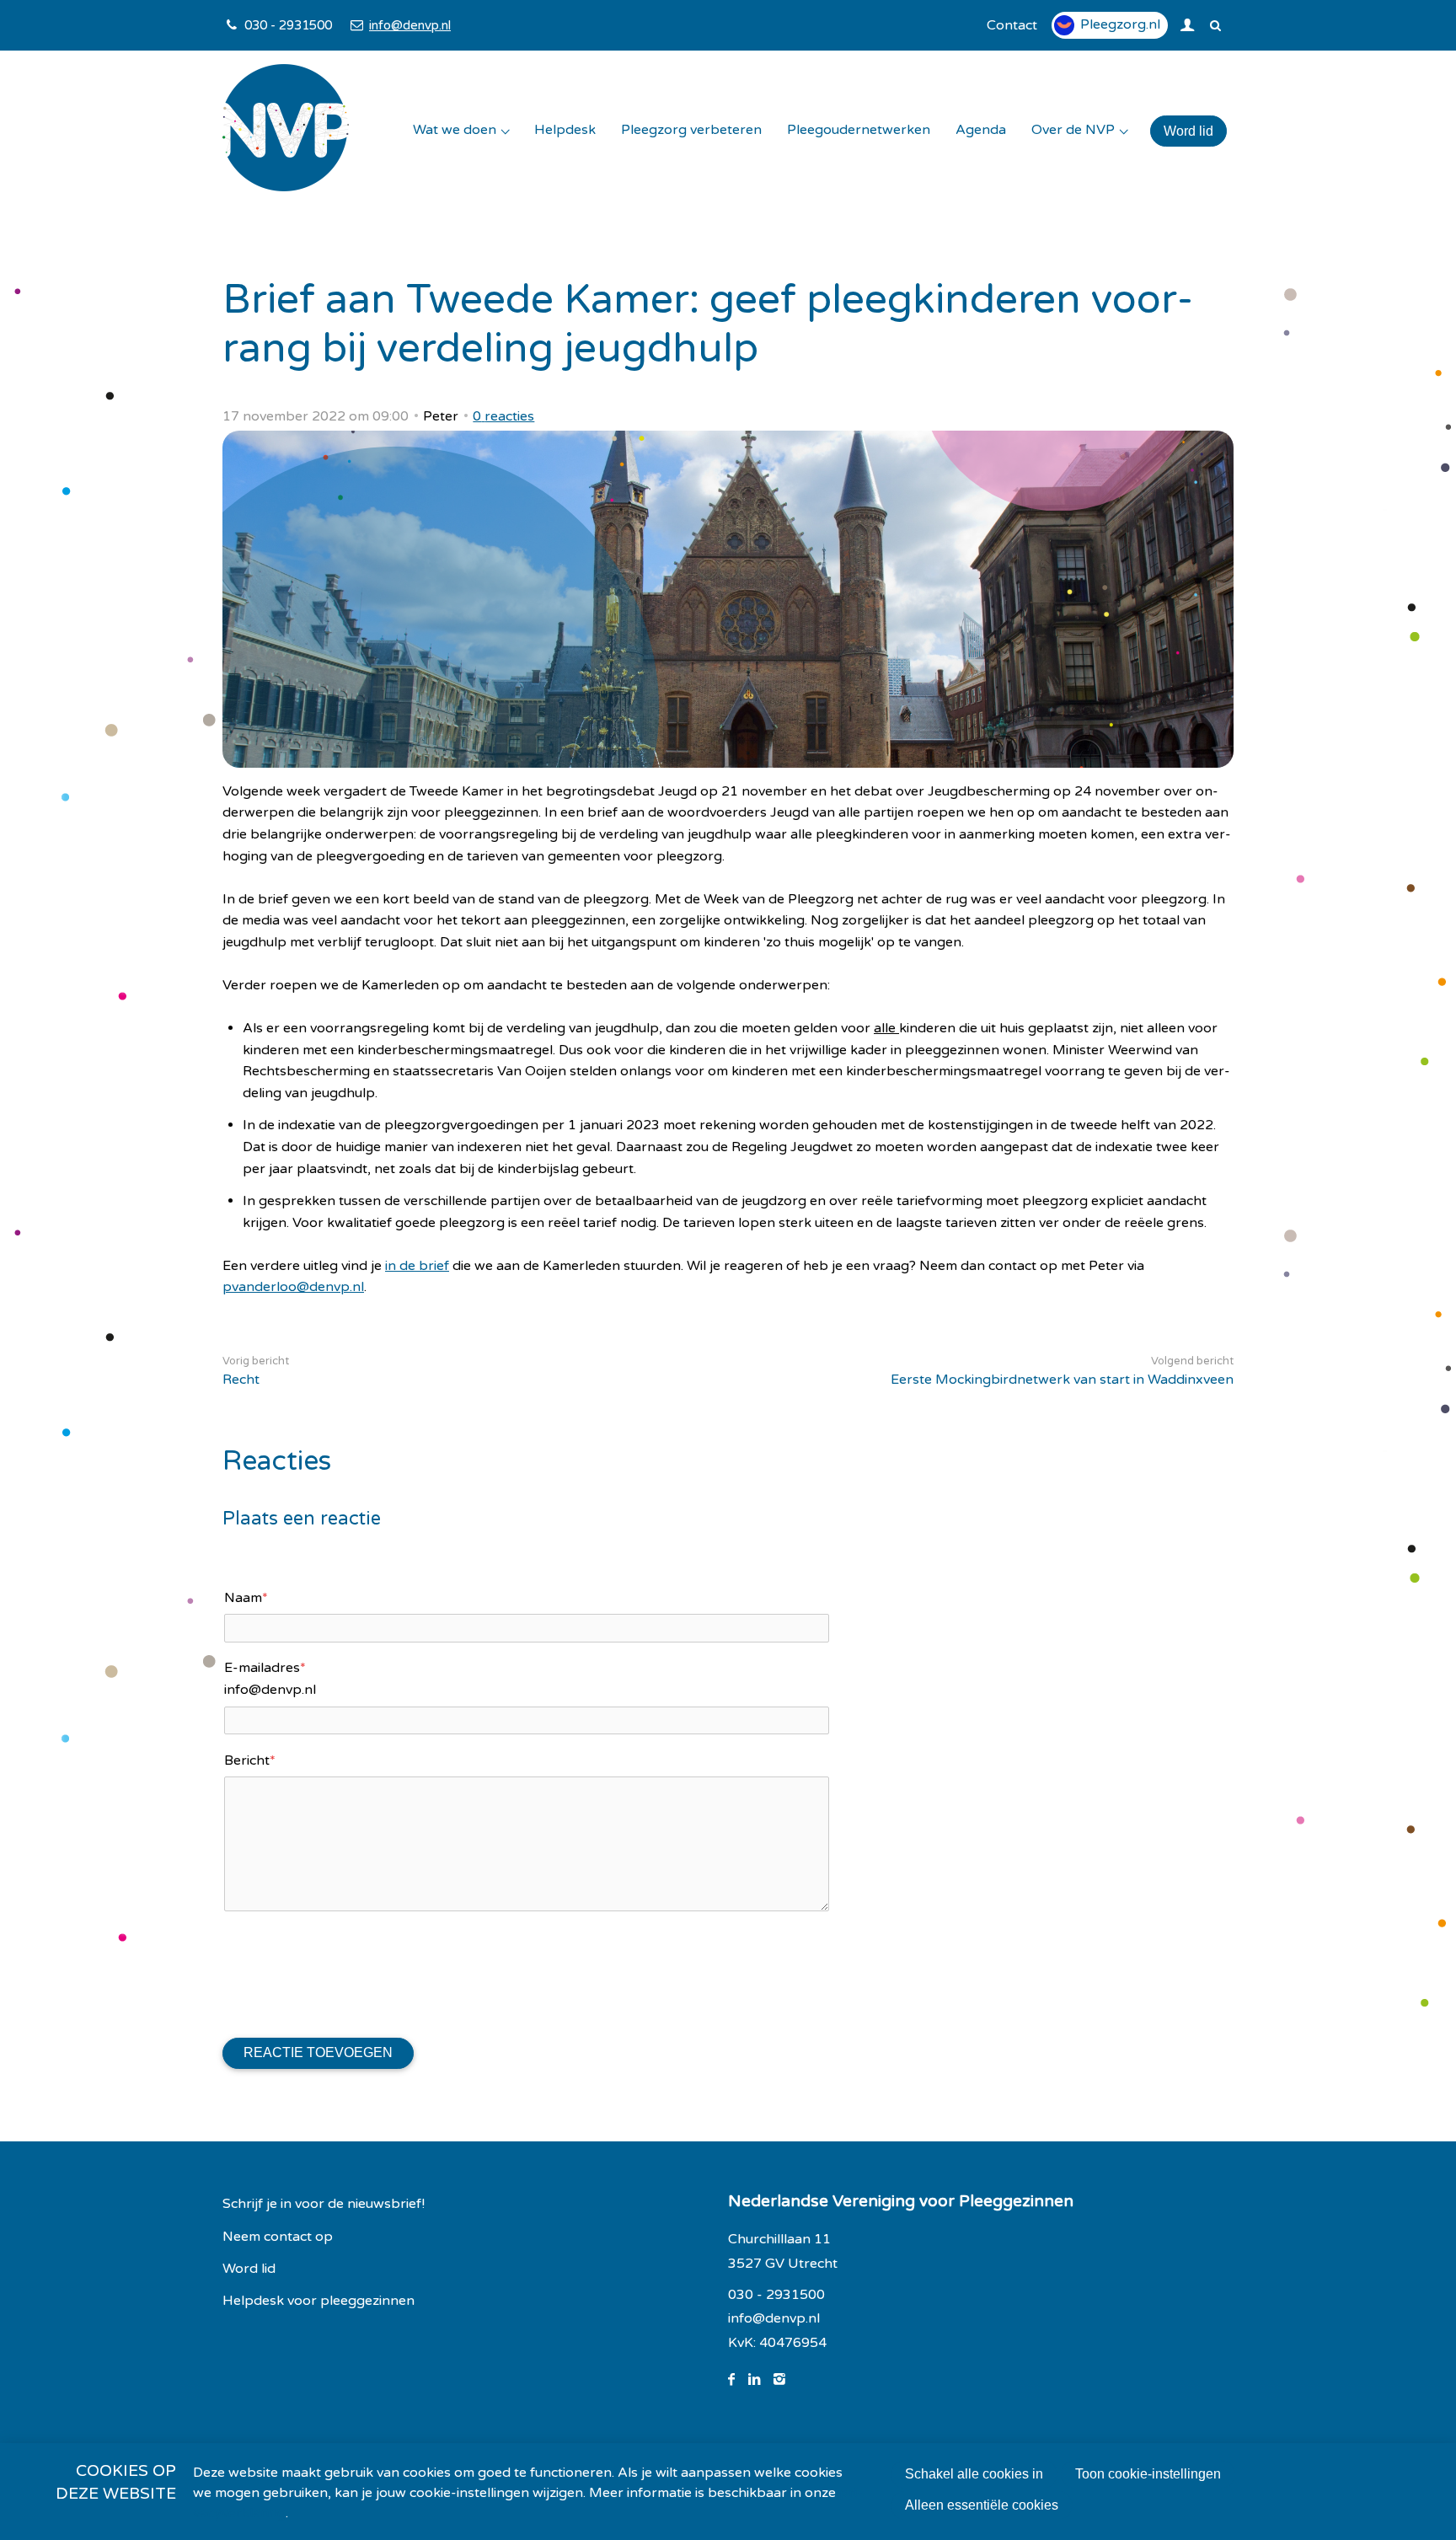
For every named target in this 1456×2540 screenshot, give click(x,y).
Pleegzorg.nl (1120, 24)
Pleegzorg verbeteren (691, 130)
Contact (1012, 25)
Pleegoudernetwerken (859, 130)
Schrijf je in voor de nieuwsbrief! (324, 2204)
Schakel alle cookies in (974, 2474)
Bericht (250, 1760)
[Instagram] (786, 2380)
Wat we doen (455, 130)
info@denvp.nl (409, 25)
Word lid (1188, 131)
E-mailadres (265, 1668)
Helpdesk (565, 130)
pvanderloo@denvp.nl (293, 1287)
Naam (246, 1598)
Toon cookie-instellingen (1148, 2474)
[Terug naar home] (286, 131)
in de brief (417, 1266)
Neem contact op (278, 2237)
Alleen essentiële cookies (982, 2505)
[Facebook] (738, 2380)
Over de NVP (1073, 130)
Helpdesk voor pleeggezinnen (318, 2301)
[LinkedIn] (761, 2380)
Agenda (981, 130)
